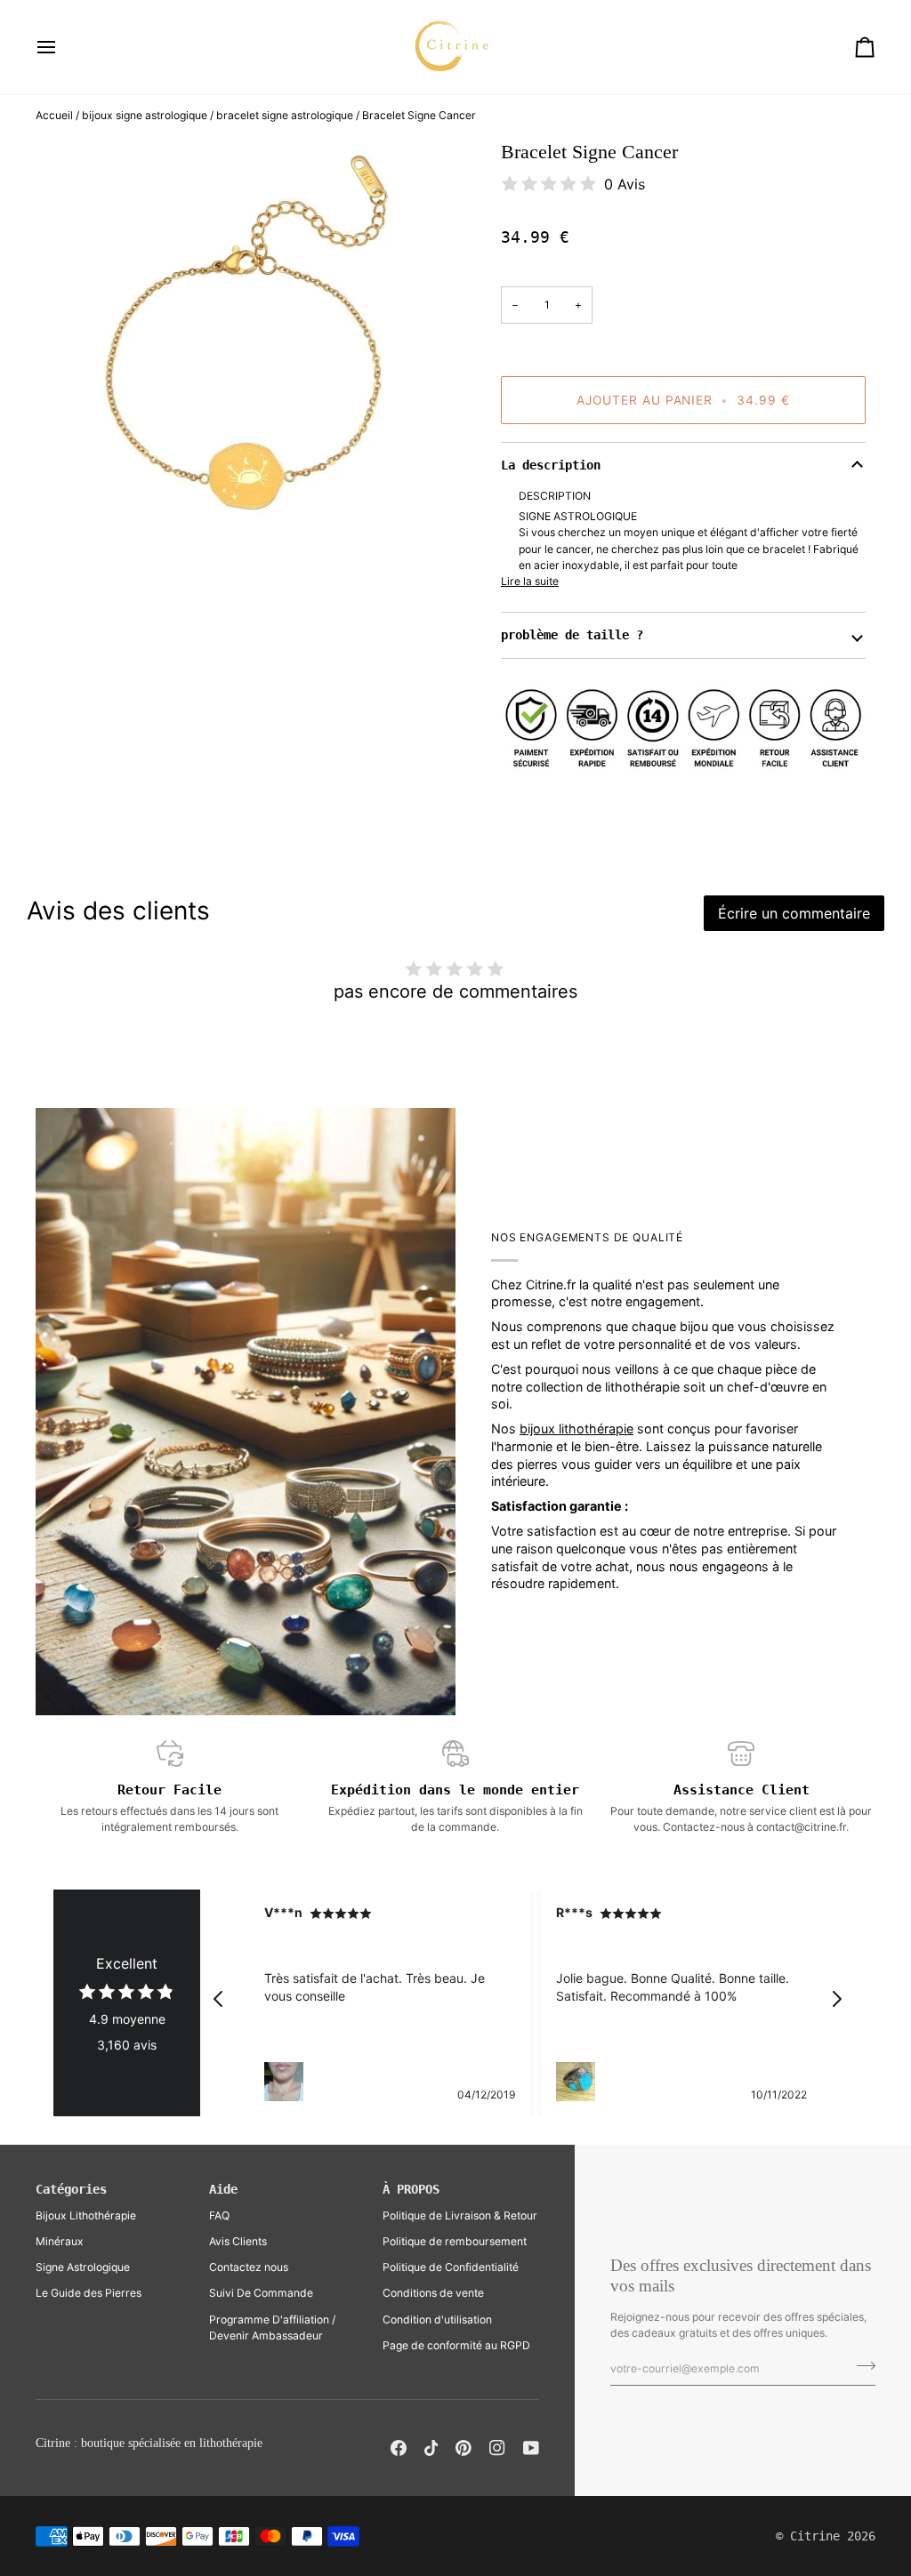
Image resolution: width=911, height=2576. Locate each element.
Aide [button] (223, 2189)
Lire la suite (530, 581)
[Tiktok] (431, 2448)
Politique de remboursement (455, 2241)
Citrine (815, 2536)
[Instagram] (497, 2448)
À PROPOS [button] (411, 2189)
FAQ (219, 2215)
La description (551, 465)
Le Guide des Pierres (89, 2293)
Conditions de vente (433, 2293)
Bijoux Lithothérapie (86, 2215)
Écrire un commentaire (794, 913)
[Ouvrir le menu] (62, 47)
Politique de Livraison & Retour (460, 2215)
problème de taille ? (572, 635)
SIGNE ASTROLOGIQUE (578, 516)
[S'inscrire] (861, 2366)
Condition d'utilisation (437, 2319)
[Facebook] (399, 2448)
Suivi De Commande (261, 2293)
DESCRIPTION (555, 496)
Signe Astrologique (83, 2267)
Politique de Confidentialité (451, 2267)
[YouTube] (531, 2448)
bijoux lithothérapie (576, 1428)
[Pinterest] (464, 2448)
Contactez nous (249, 2267)
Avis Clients (238, 2241)
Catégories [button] (71, 2189)
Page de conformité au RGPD (456, 2345)
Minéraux (60, 2241)
